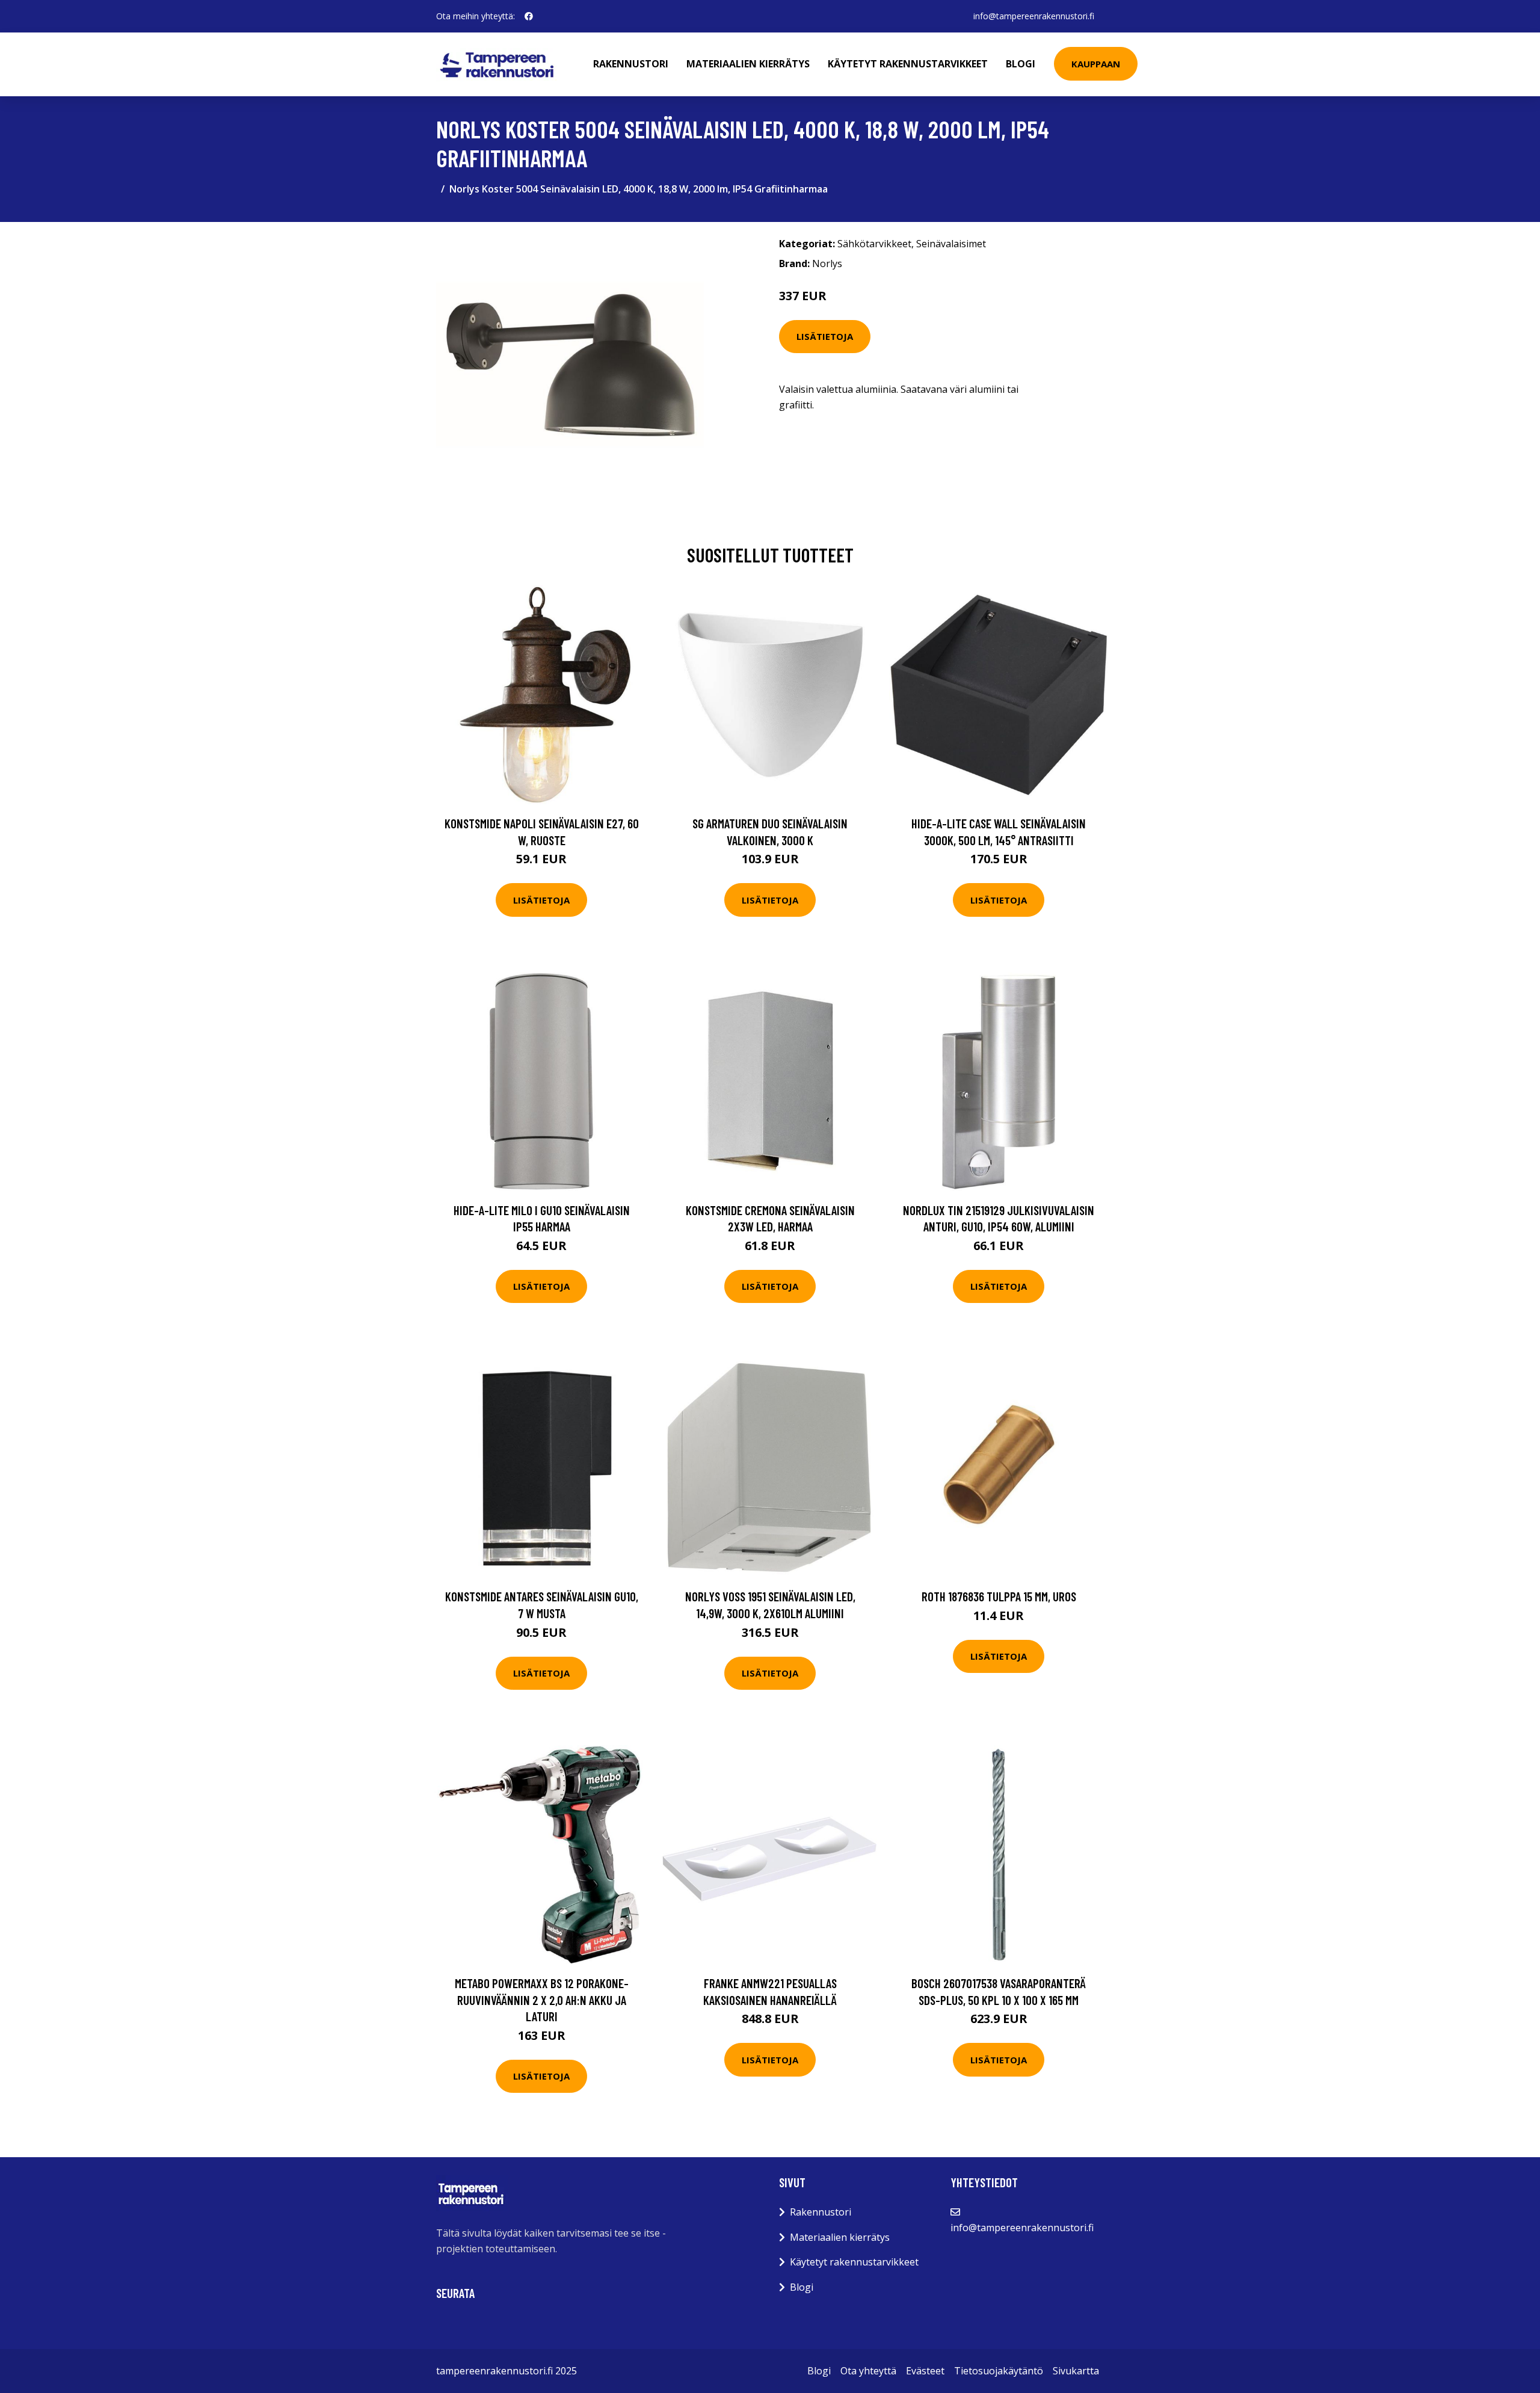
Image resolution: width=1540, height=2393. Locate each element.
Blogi (1021, 64)
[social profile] (529, 16)
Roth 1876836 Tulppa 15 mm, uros (999, 1596)
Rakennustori (631, 64)
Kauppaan (1096, 64)
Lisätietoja (825, 336)
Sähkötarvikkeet (874, 244)
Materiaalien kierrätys (748, 64)
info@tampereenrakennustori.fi (1034, 16)
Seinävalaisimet (951, 244)
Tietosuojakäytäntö (999, 2371)
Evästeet (925, 2371)
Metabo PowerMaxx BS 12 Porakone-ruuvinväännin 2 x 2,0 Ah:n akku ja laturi (542, 2000)
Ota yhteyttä (868, 2371)
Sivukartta (1076, 2371)
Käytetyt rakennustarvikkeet (908, 64)
